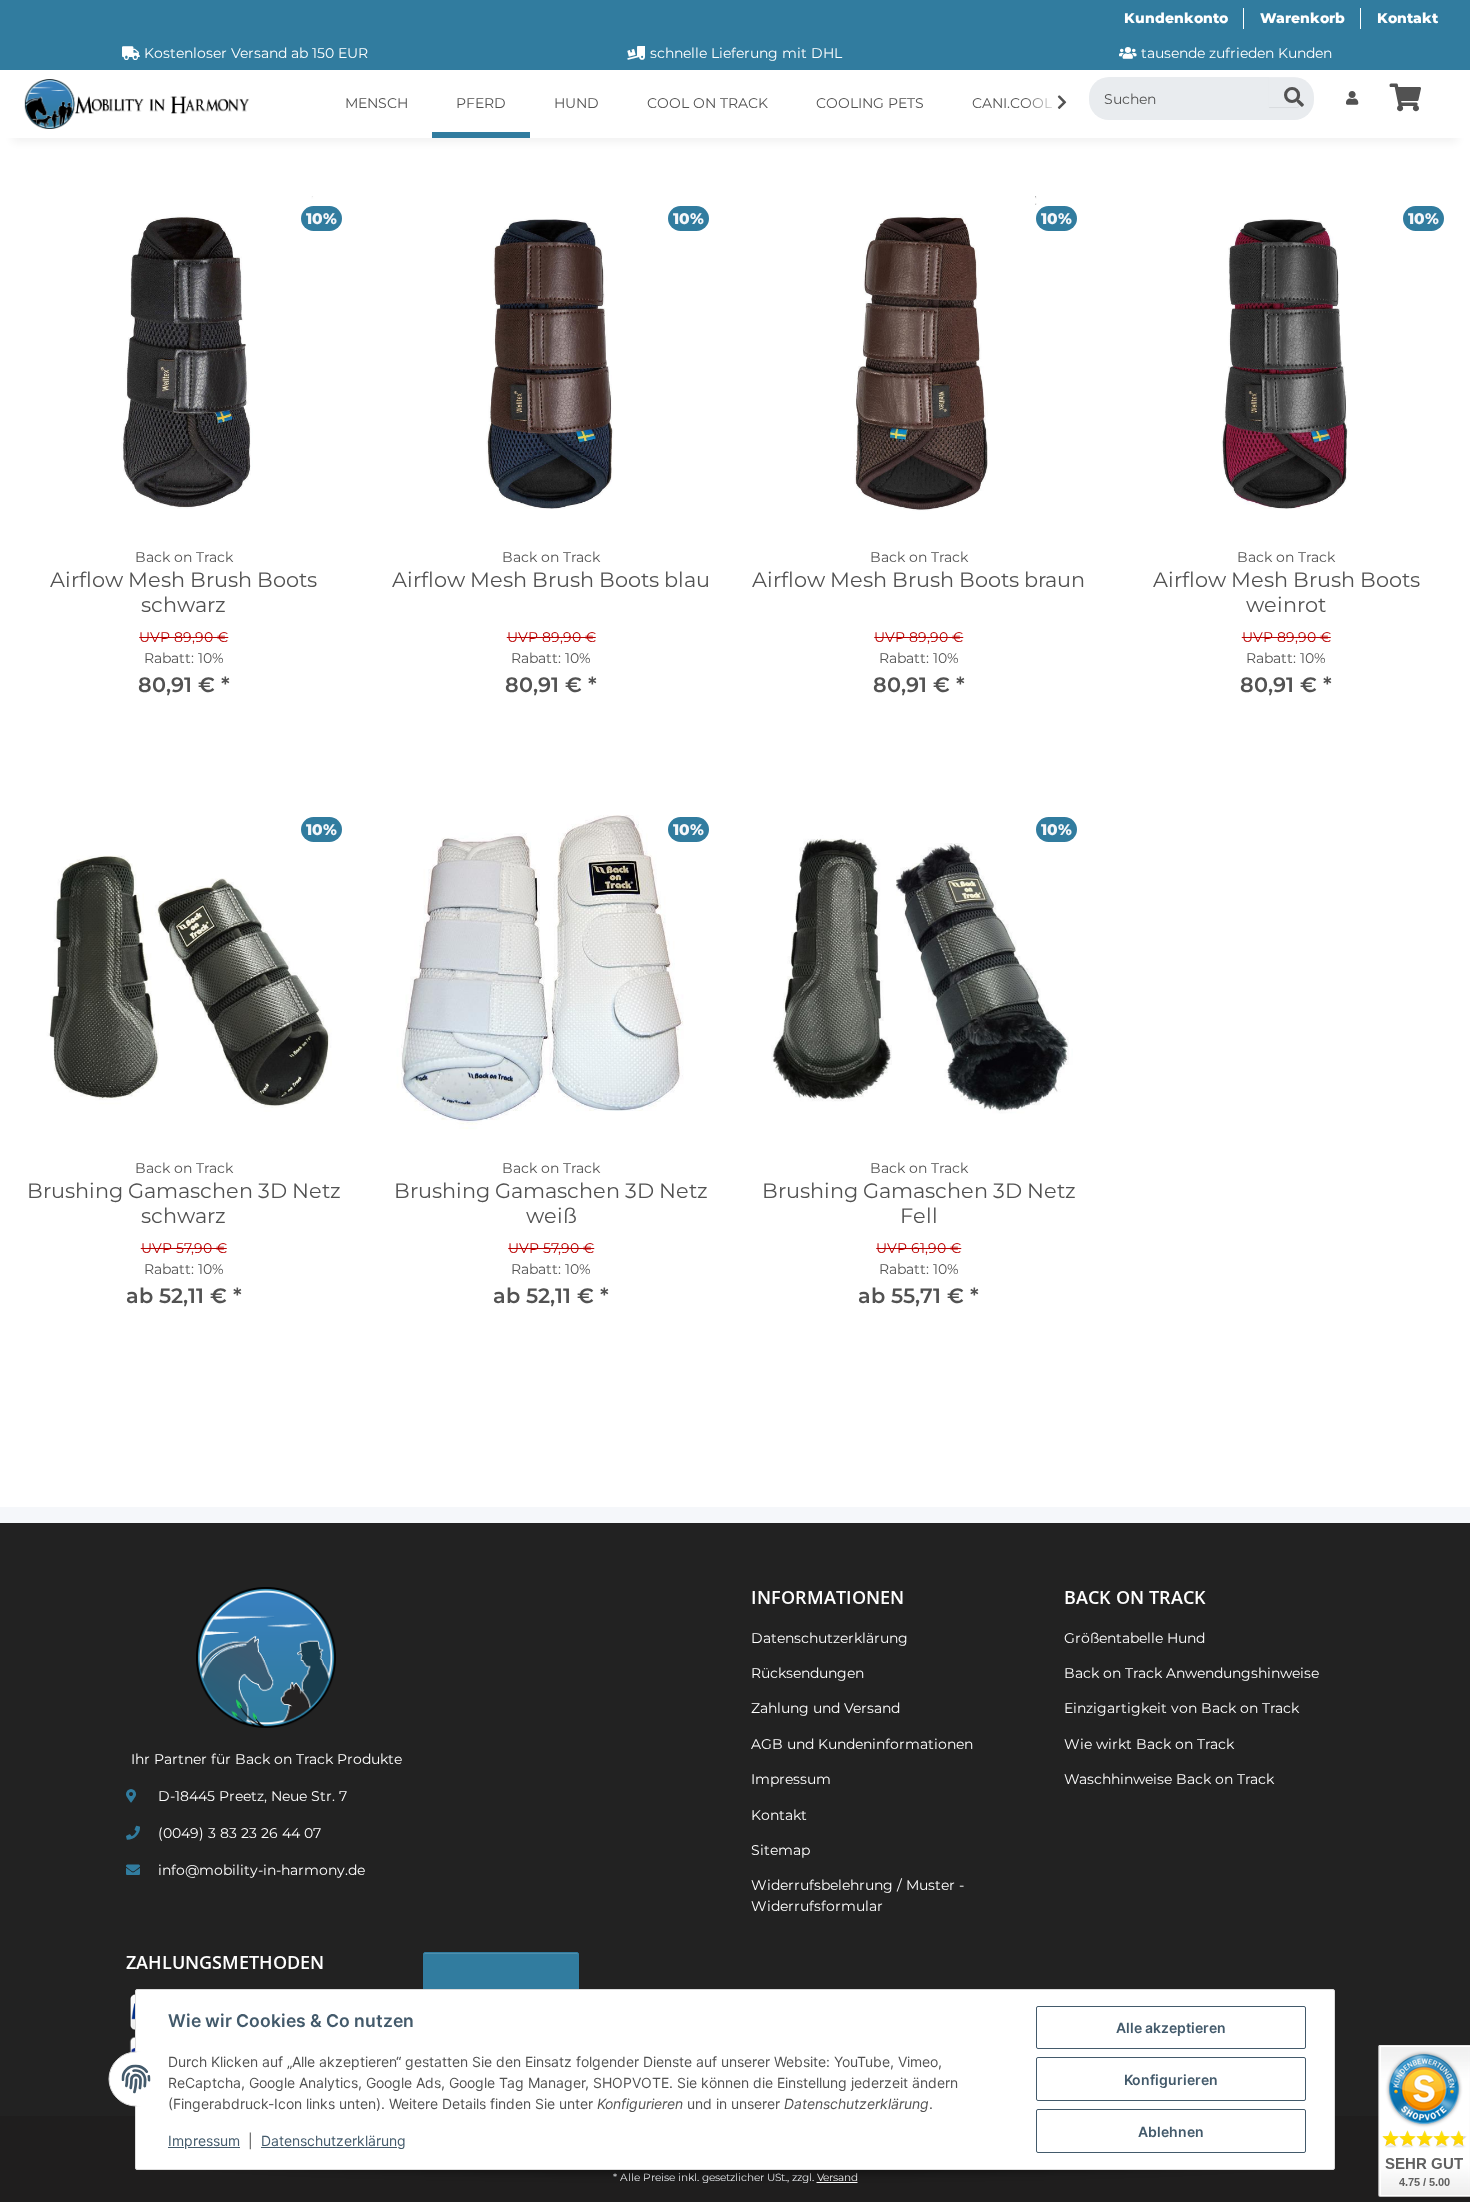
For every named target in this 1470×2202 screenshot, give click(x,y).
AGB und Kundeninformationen (862, 1744)
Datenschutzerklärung (333, 2140)
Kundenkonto (1176, 18)
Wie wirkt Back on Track (1149, 1744)
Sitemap (780, 1850)
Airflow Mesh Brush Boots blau (551, 579)
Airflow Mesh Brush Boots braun (918, 579)
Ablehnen (1171, 2131)
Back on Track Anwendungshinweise (1191, 1673)
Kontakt (1407, 18)
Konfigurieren (1171, 2079)
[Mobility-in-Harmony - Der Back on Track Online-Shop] (144, 104)
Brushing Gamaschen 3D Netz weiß (551, 1203)
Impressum (204, 2140)
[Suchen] (1284, 92)
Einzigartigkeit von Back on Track (1181, 1708)
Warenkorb (1302, 18)
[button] (1352, 98)
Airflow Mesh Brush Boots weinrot (1286, 592)
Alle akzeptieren (1171, 2027)
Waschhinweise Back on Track (1169, 1779)
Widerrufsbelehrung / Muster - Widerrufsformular (857, 1895)
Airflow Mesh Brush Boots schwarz (183, 592)
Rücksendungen (807, 1673)
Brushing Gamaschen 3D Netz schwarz (184, 1203)
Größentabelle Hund (1134, 1638)
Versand (837, 2177)
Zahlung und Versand (825, 1708)
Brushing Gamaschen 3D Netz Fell (919, 1203)
